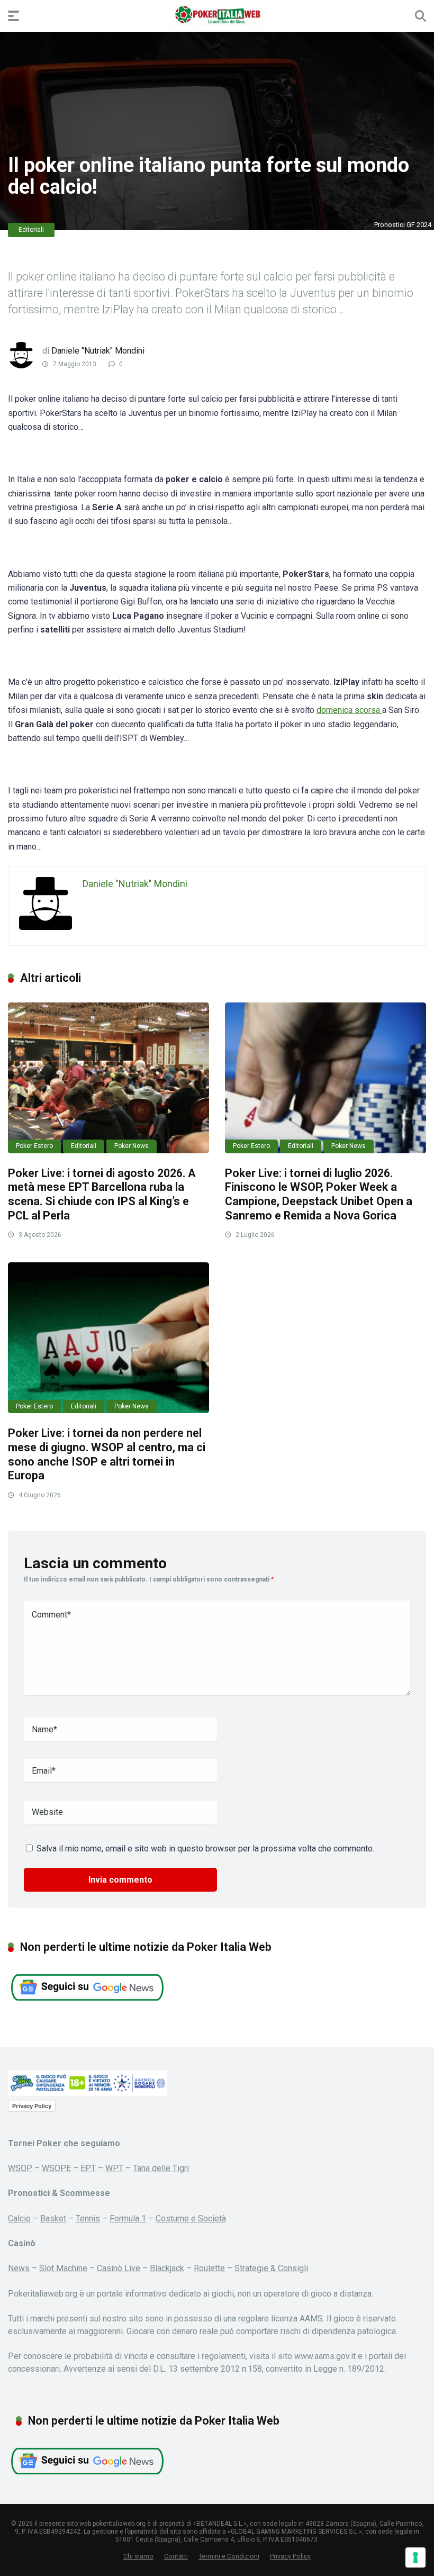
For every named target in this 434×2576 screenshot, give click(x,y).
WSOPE (56, 2168)
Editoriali (31, 230)
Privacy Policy (32, 2106)
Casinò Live (119, 2268)
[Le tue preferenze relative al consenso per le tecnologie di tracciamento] (415, 2557)
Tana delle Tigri (161, 2168)
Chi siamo (138, 2556)
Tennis (88, 2218)
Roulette (209, 2268)
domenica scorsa (349, 710)
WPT (114, 2168)
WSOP (20, 2168)
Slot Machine (63, 2268)
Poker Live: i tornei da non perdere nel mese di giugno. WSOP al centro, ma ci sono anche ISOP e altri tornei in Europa (107, 1454)
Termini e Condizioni (229, 2556)
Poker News (132, 1146)
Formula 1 (128, 2218)
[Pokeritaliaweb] (217, 15)
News (19, 2268)
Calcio (19, 2218)
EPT (88, 2168)
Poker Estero (34, 1146)
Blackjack (167, 2268)
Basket (53, 2218)
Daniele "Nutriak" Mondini (98, 351)
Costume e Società (191, 2218)
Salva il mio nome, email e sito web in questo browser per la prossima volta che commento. (205, 1849)
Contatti (176, 2556)
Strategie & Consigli (271, 2268)
